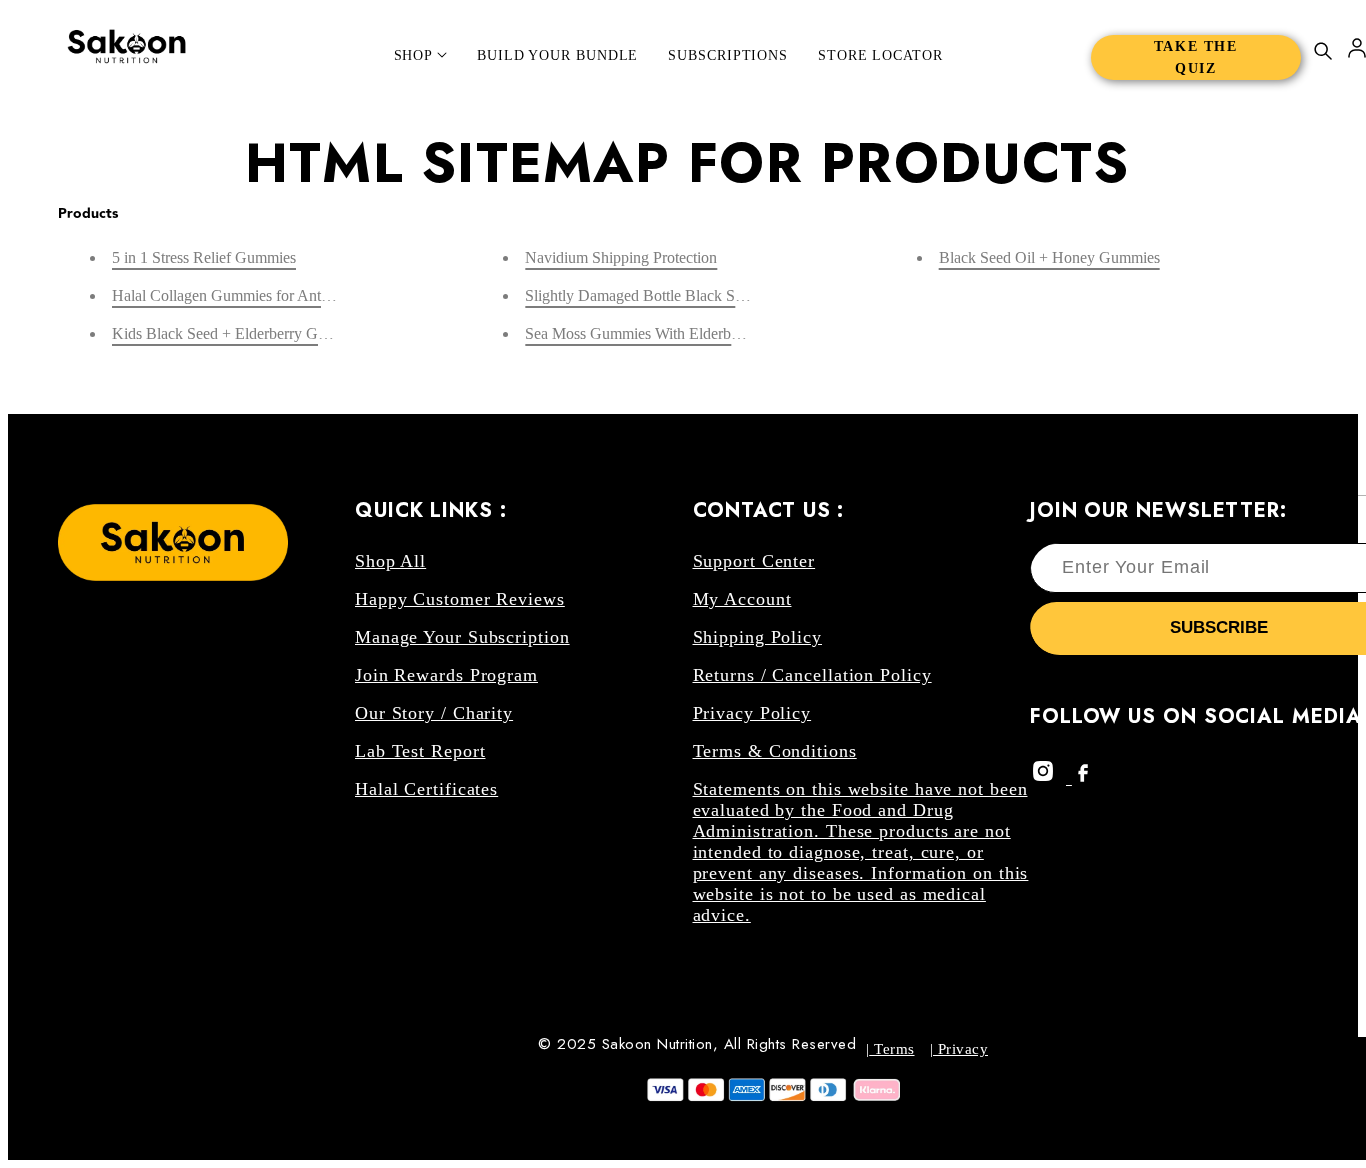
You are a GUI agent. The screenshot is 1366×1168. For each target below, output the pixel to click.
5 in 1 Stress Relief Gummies (204, 257)
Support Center (754, 561)
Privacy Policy (752, 713)
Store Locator (880, 55)
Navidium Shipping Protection (621, 257)
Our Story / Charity (434, 713)
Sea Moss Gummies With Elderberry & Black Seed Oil (698, 333)
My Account (742, 599)
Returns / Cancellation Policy (812, 675)
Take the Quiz (1196, 57)
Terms (892, 1049)
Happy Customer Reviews (460, 599)
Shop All (390, 561)
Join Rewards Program (446, 675)
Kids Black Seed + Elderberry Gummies (239, 333)
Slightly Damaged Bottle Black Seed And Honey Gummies (712, 295)
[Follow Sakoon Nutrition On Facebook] (1088, 777)
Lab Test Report (420, 751)
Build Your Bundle (557, 55)
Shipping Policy (758, 637)
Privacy (960, 1049)
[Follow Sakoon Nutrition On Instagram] (1051, 777)
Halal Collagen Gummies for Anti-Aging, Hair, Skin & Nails (303, 295)
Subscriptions (728, 55)
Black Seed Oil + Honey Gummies (1049, 257)
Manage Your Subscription (462, 637)
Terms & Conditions (775, 751)
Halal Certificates (426, 789)
